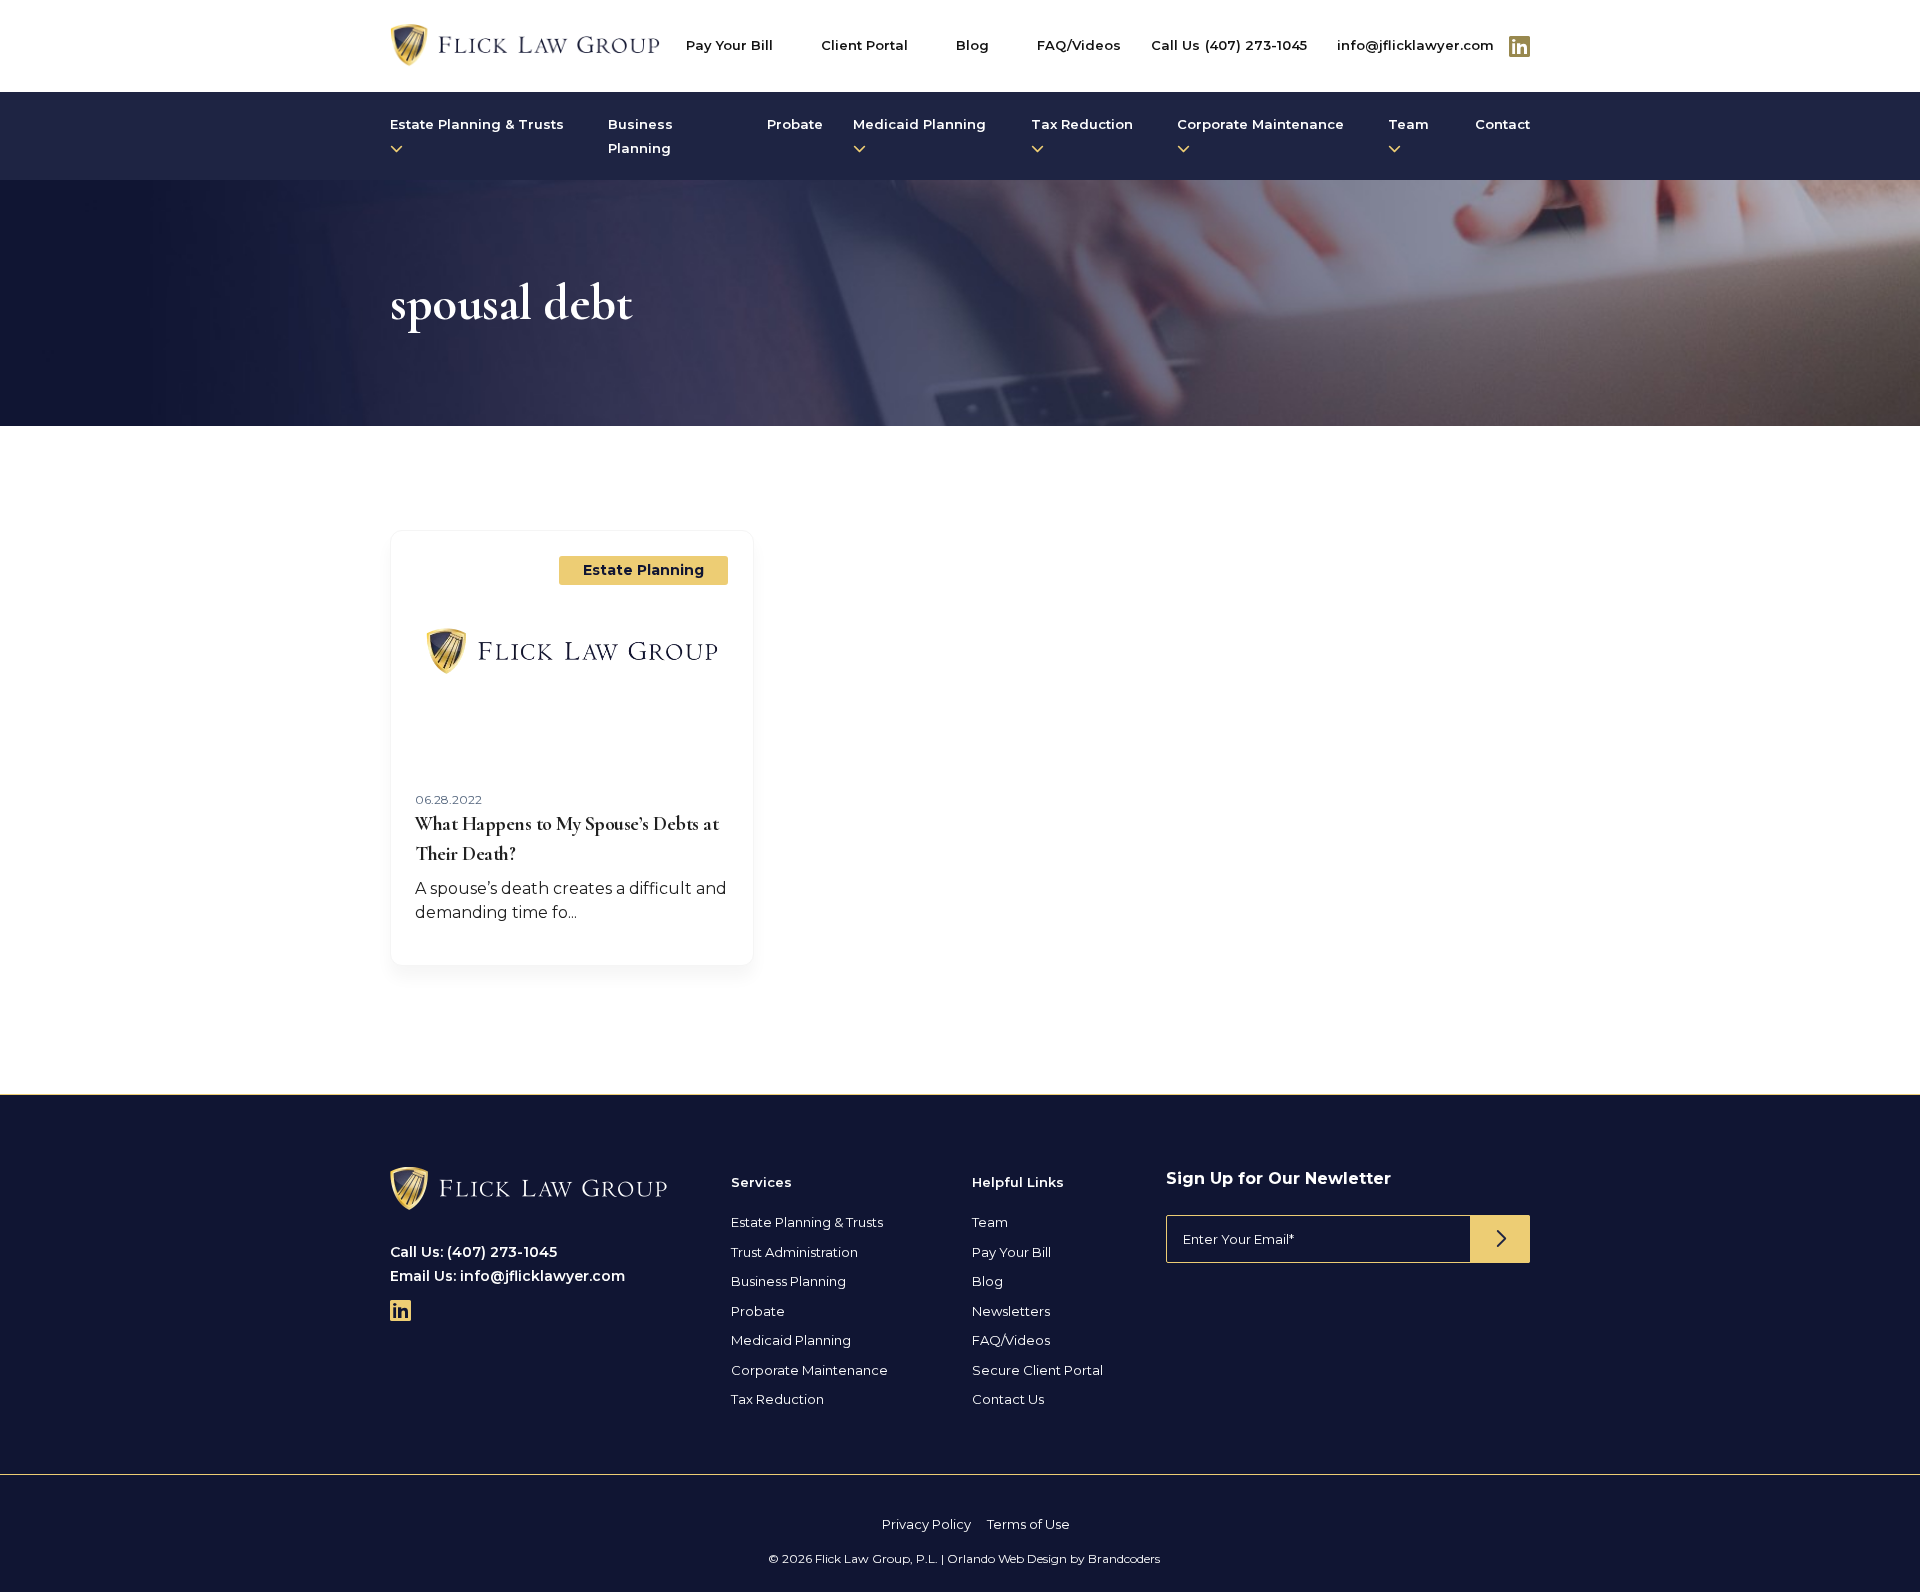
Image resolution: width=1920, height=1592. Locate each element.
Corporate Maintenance (1260, 124)
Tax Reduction (1082, 124)
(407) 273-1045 (1256, 45)
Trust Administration (794, 1252)
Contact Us (1008, 1399)
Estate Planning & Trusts (477, 124)
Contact (1502, 124)
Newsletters (1011, 1311)
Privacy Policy (926, 1524)
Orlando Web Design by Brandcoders (1053, 1558)
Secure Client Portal (1037, 1370)
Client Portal (864, 45)
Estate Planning (643, 570)
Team (1408, 124)
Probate (795, 124)
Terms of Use (1028, 1524)
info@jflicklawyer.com (1415, 45)
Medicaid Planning (919, 124)
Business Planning (640, 136)
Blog (972, 45)
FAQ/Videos (1079, 45)
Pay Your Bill (729, 45)
